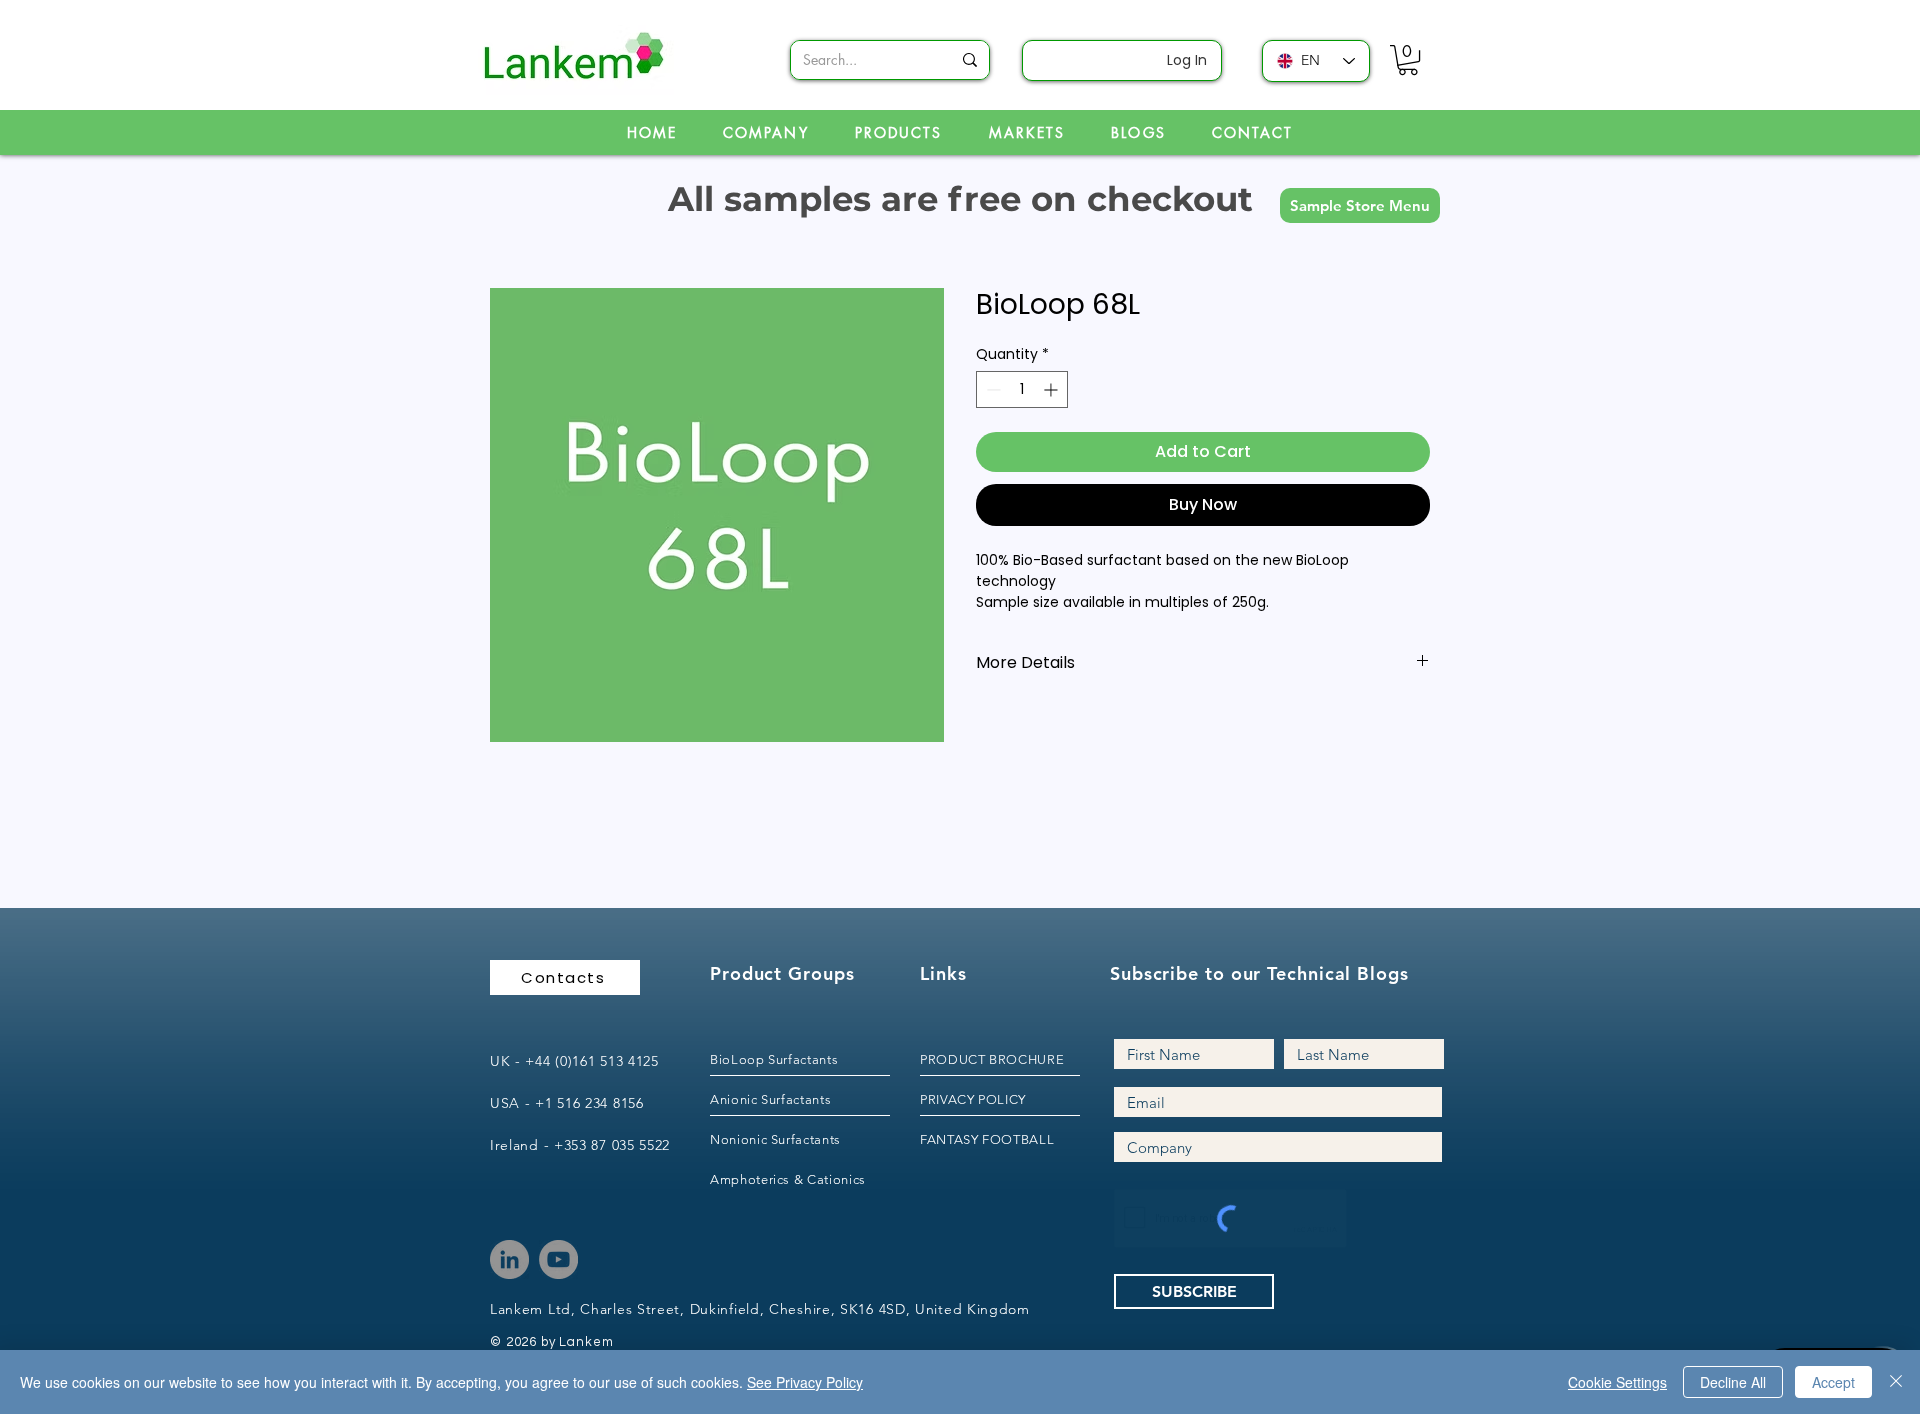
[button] (1360, 205)
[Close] (1896, 1382)
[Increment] (1052, 389)
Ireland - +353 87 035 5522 (580, 1145)
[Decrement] (991, 389)
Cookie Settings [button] (1617, 1382)
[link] (1408, 60)
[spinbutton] (1022, 389)
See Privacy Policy (805, 1382)
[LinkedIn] (509, 1259)
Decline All (1733, 1382)
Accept (1833, 1382)
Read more (1014, 624)
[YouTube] (558, 1259)
